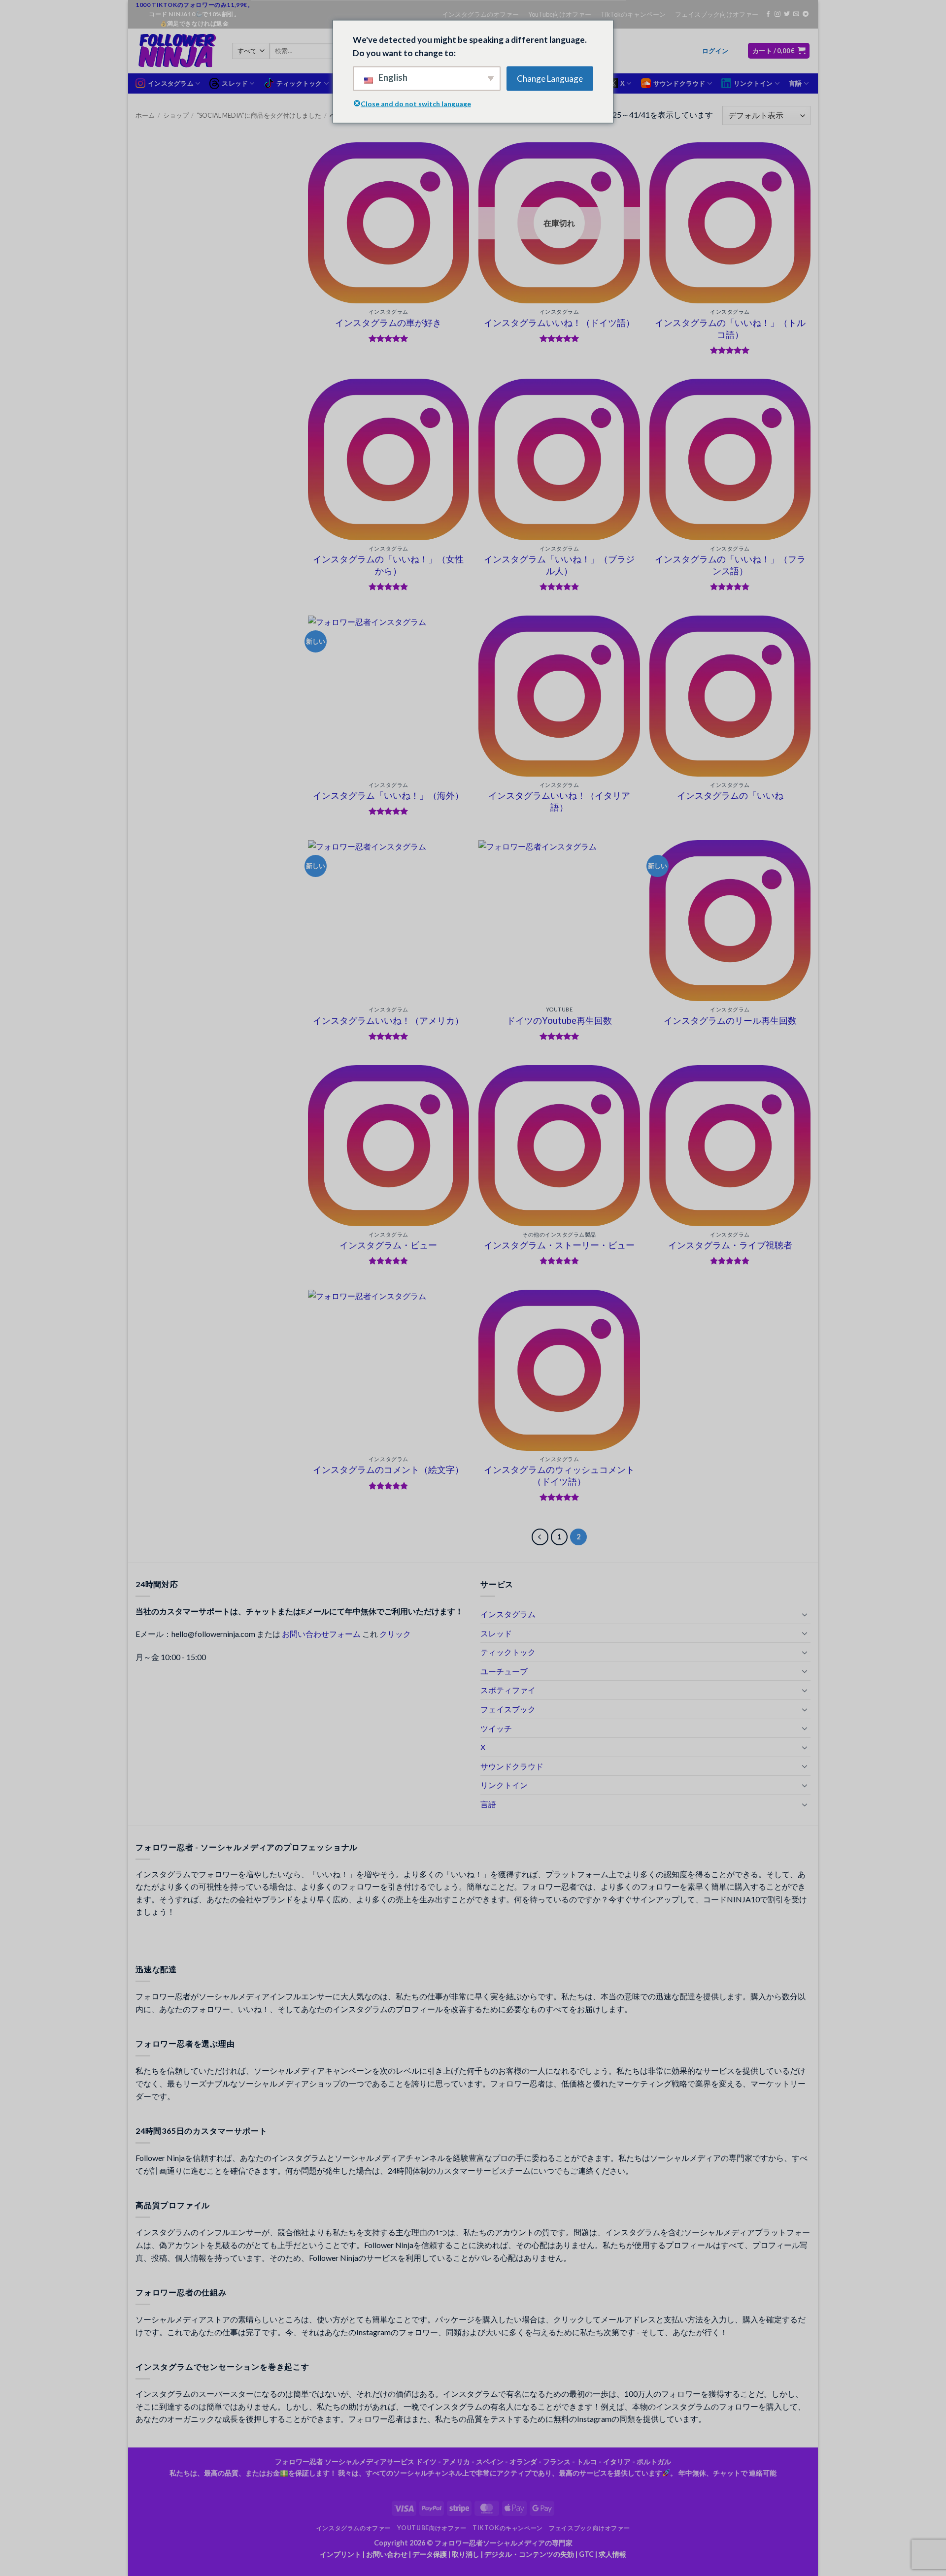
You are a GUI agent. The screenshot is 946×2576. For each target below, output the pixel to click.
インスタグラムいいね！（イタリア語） (559, 801)
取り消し (466, 2554)
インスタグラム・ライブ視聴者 (730, 1245)
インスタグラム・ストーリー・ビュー (559, 1245)
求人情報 (612, 2554)
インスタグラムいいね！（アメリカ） (388, 1020)
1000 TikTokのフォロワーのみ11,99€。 (195, 5)
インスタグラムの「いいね (730, 795)
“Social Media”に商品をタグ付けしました (259, 115)
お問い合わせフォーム (321, 1634)
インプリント (340, 2554)
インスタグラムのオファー (480, 14)
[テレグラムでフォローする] (806, 14)
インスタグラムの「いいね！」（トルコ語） (730, 328)
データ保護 (430, 2554)
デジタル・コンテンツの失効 (529, 2554)
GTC (586, 2554)
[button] (715, 51)
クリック (395, 1634)
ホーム (145, 115)
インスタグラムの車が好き (388, 323)
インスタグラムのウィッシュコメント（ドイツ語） (559, 1475)
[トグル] (805, 1614)
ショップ (176, 115)
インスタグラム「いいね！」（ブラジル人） (559, 565)
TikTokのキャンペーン (633, 14)
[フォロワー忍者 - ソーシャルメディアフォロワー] (176, 51)
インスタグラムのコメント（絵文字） (388, 1469)
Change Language (550, 79)
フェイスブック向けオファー (717, 14)
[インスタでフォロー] (777, 14)
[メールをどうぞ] (796, 14)
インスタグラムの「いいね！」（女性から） (388, 565)
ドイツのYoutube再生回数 (559, 1020)
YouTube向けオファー (560, 14)
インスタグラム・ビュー (388, 1245)
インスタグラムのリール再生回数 (730, 1020)
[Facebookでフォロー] (768, 14)
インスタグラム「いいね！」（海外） (388, 795)
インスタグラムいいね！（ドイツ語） (559, 323)
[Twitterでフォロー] (787, 14)
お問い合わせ (387, 2554)
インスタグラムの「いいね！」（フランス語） (730, 565)
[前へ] (540, 1537)
